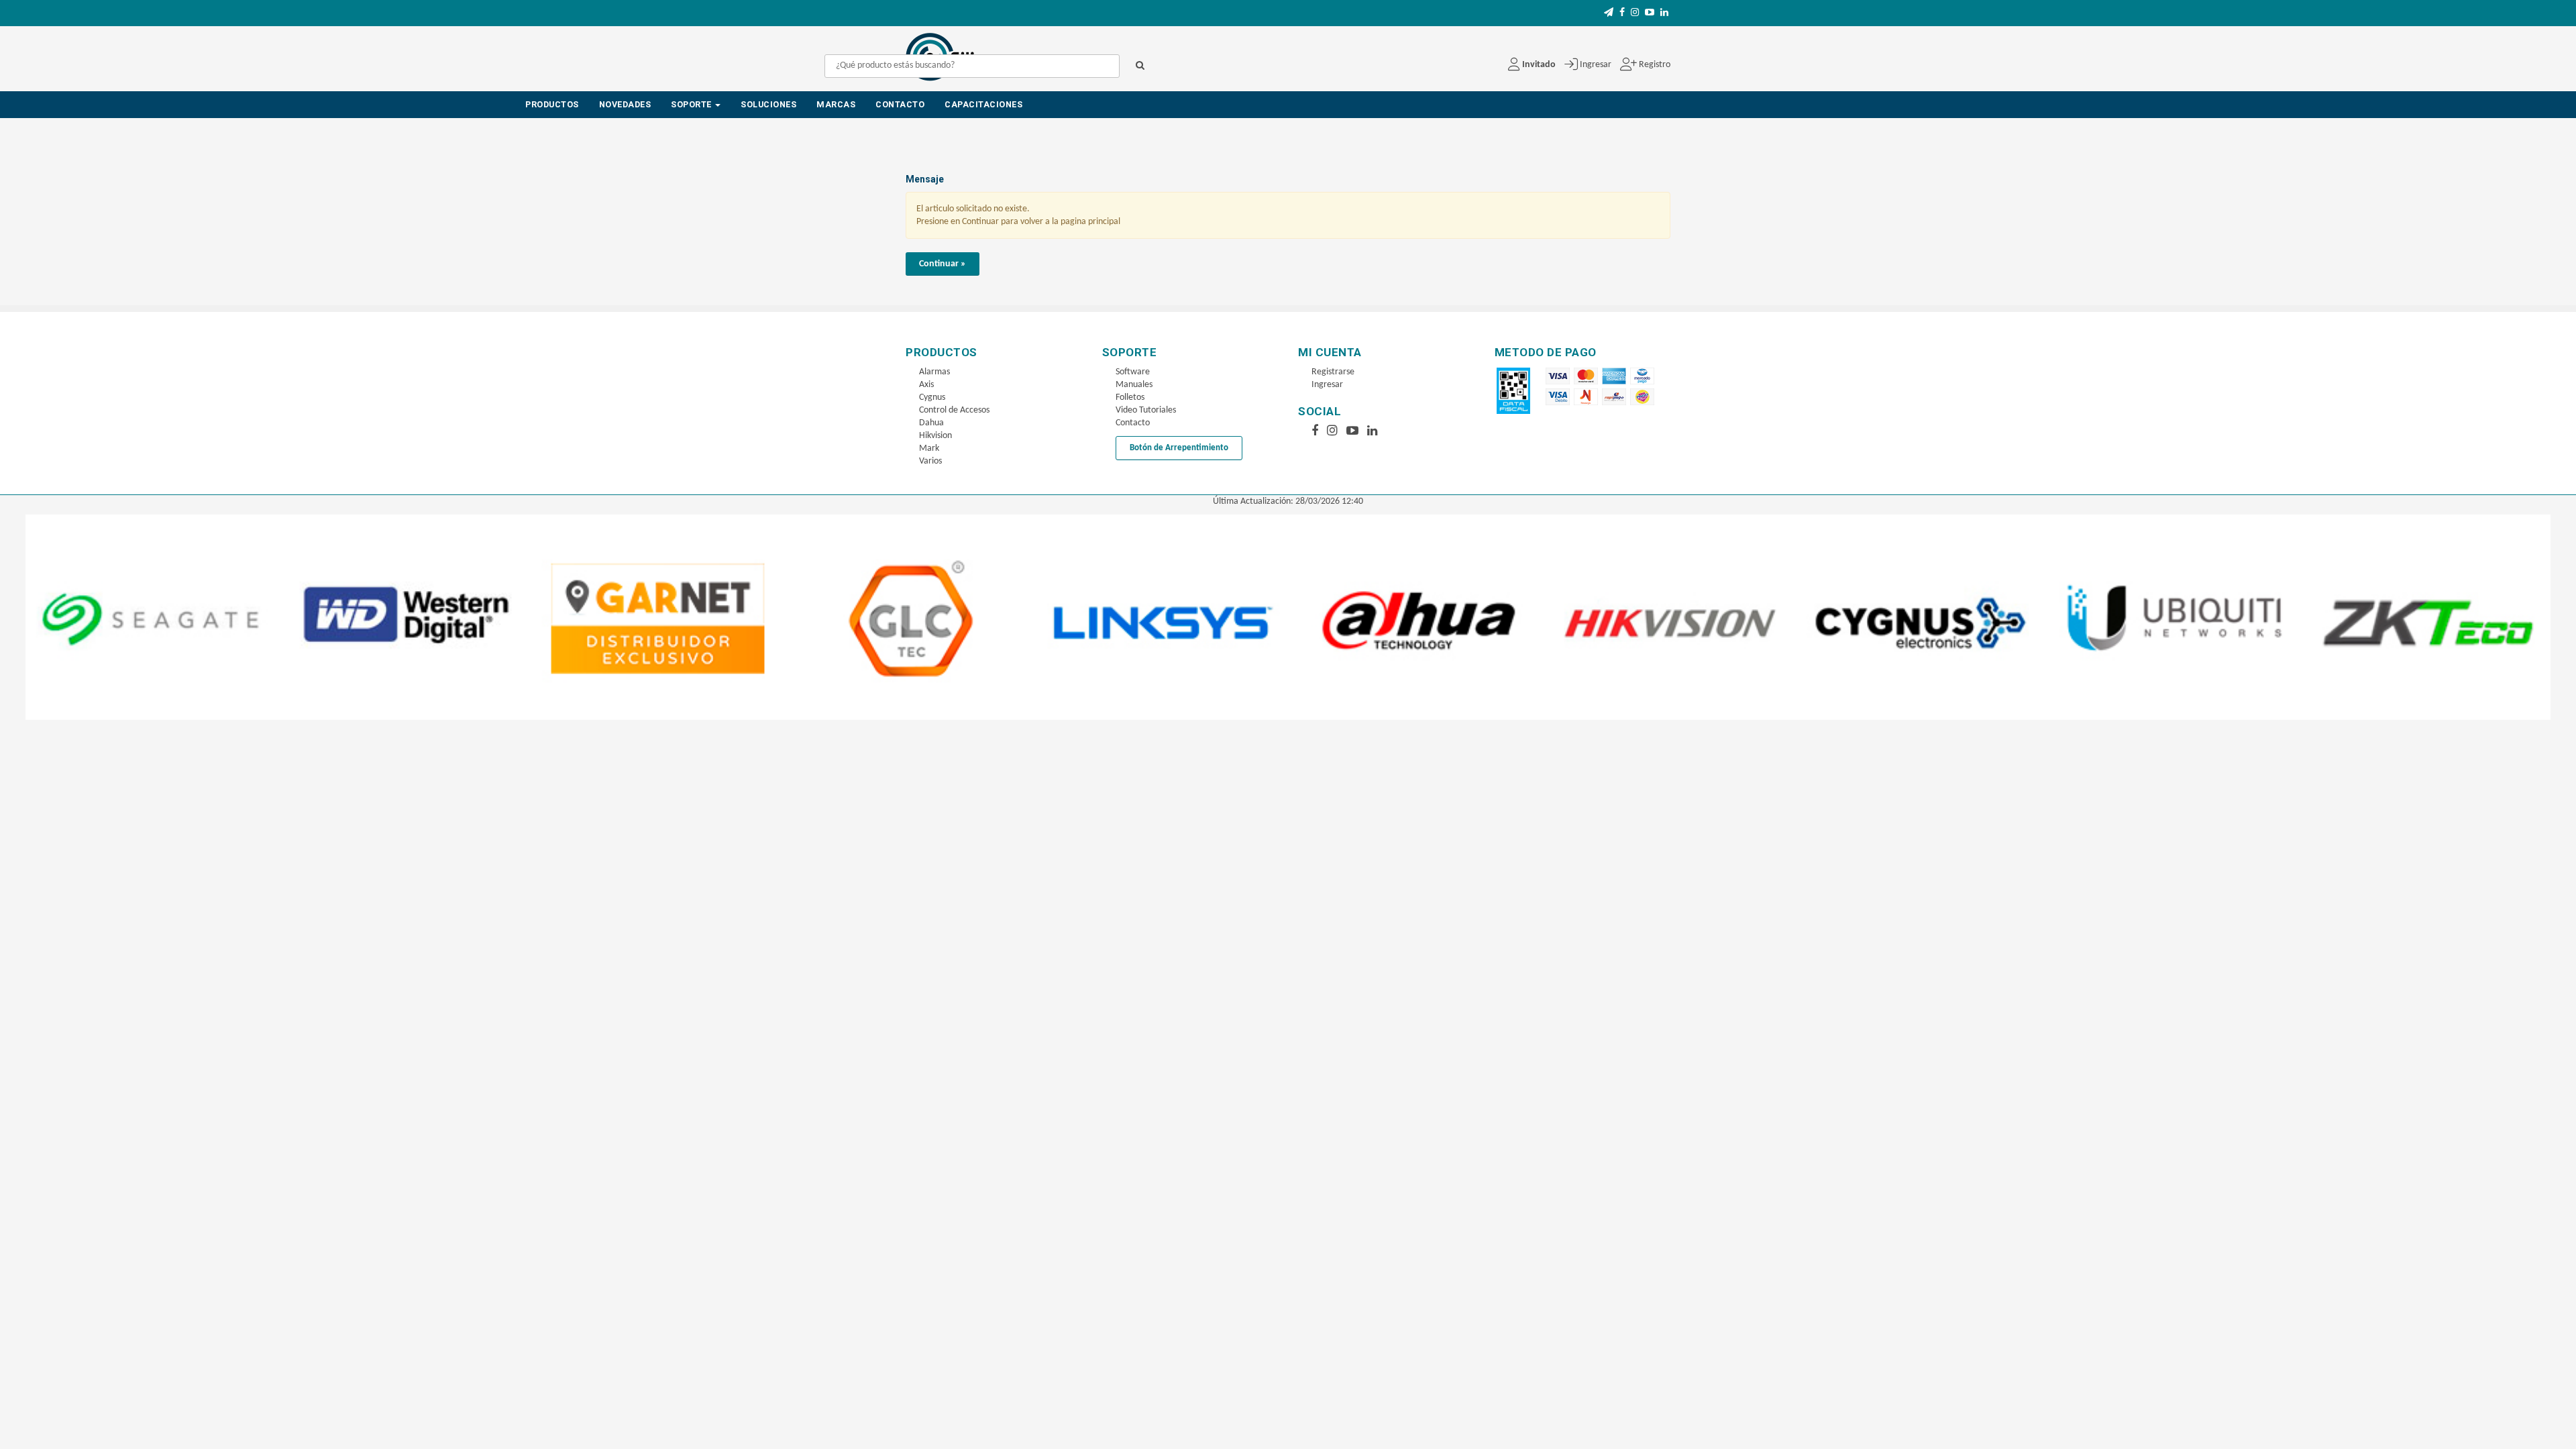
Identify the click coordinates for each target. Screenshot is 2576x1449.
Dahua (931, 423)
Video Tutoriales (1146, 410)
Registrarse (1333, 372)
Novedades (625, 104)
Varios (930, 461)
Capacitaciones (983, 104)
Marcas (836, 104)
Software (1133, 372)
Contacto (900, 104)
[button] (1609, 13)
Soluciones (768, 104)
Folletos (1130, 397)
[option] (159, 617)
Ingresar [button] (1596, 65)
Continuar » (943, 264)
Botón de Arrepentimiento (1179, 448)
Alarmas (934, 372)
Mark (929, 448)
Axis (926, 385)
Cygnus (932, 397)
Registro (1654, 65)
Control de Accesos (954, 410)
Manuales (1134, 385)
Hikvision (935, 436)
